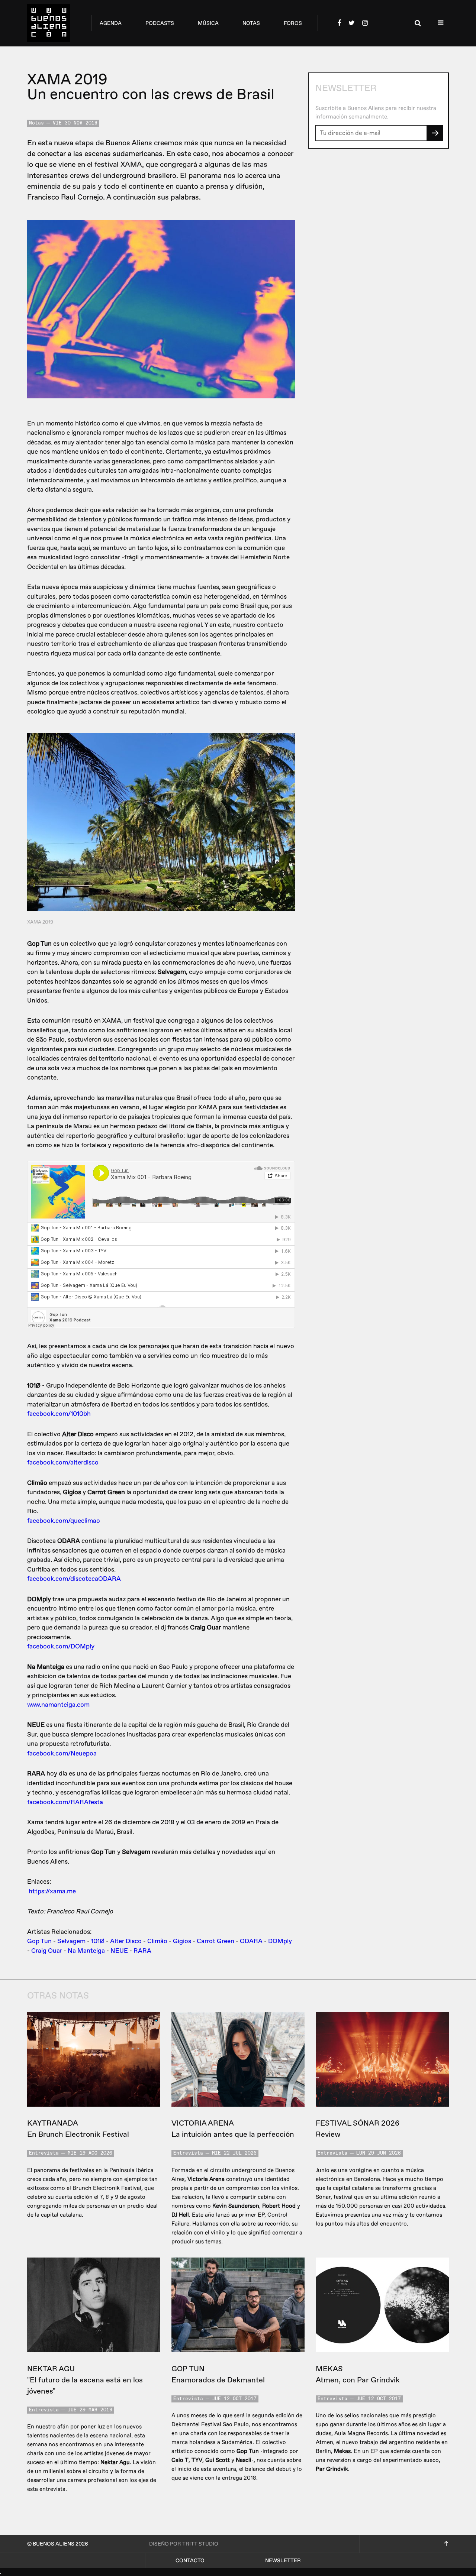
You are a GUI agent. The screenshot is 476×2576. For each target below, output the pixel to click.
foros (293, 23)
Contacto (190, 2561)
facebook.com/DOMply (61, 1646)
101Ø (98, 1941)
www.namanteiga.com (58, 1705)
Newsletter (283, 2561)
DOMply (280, 1941)
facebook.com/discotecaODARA (74, 1579)
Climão (157, 1941)
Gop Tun (39, 1941)
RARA (142, 1951)
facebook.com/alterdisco (63, 1462)
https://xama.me (52, 1891)
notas (251, 23)
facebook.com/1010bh (59, 1414)
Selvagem (71, 1941)
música (208, 23)
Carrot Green (216, 1941)
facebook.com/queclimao (64, 1521)
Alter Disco (126, 1941)
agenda (111, 23)
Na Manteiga (86, 1951)
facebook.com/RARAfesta (65, 1802)
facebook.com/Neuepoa (62, 1753)
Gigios (182, 1941)
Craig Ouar (47, 1951)
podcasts (160, 23)
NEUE (119, 1951)
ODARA (251, 1941)
